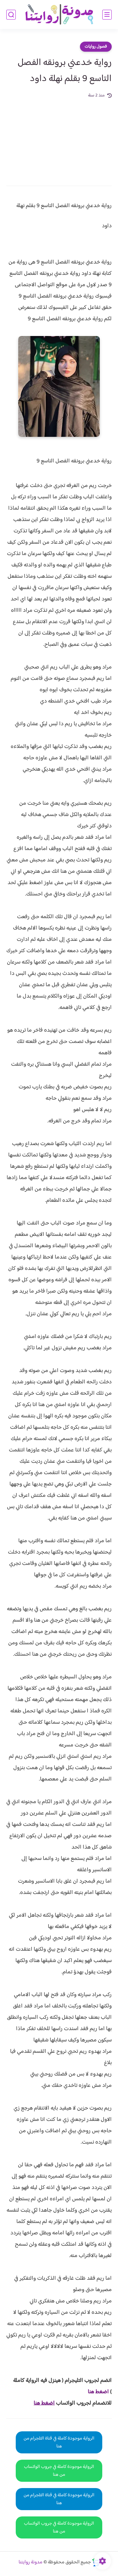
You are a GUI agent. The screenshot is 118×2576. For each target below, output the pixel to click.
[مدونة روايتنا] (59, 15)
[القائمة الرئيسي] (107, 15)
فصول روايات (96, 47)
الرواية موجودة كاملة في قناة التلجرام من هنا (59, 2442)
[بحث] (11, 15)
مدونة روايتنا (31, 2562)
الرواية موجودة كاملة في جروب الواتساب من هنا (59, 2471)
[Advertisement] (59, 138)
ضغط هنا (98, 2392)
